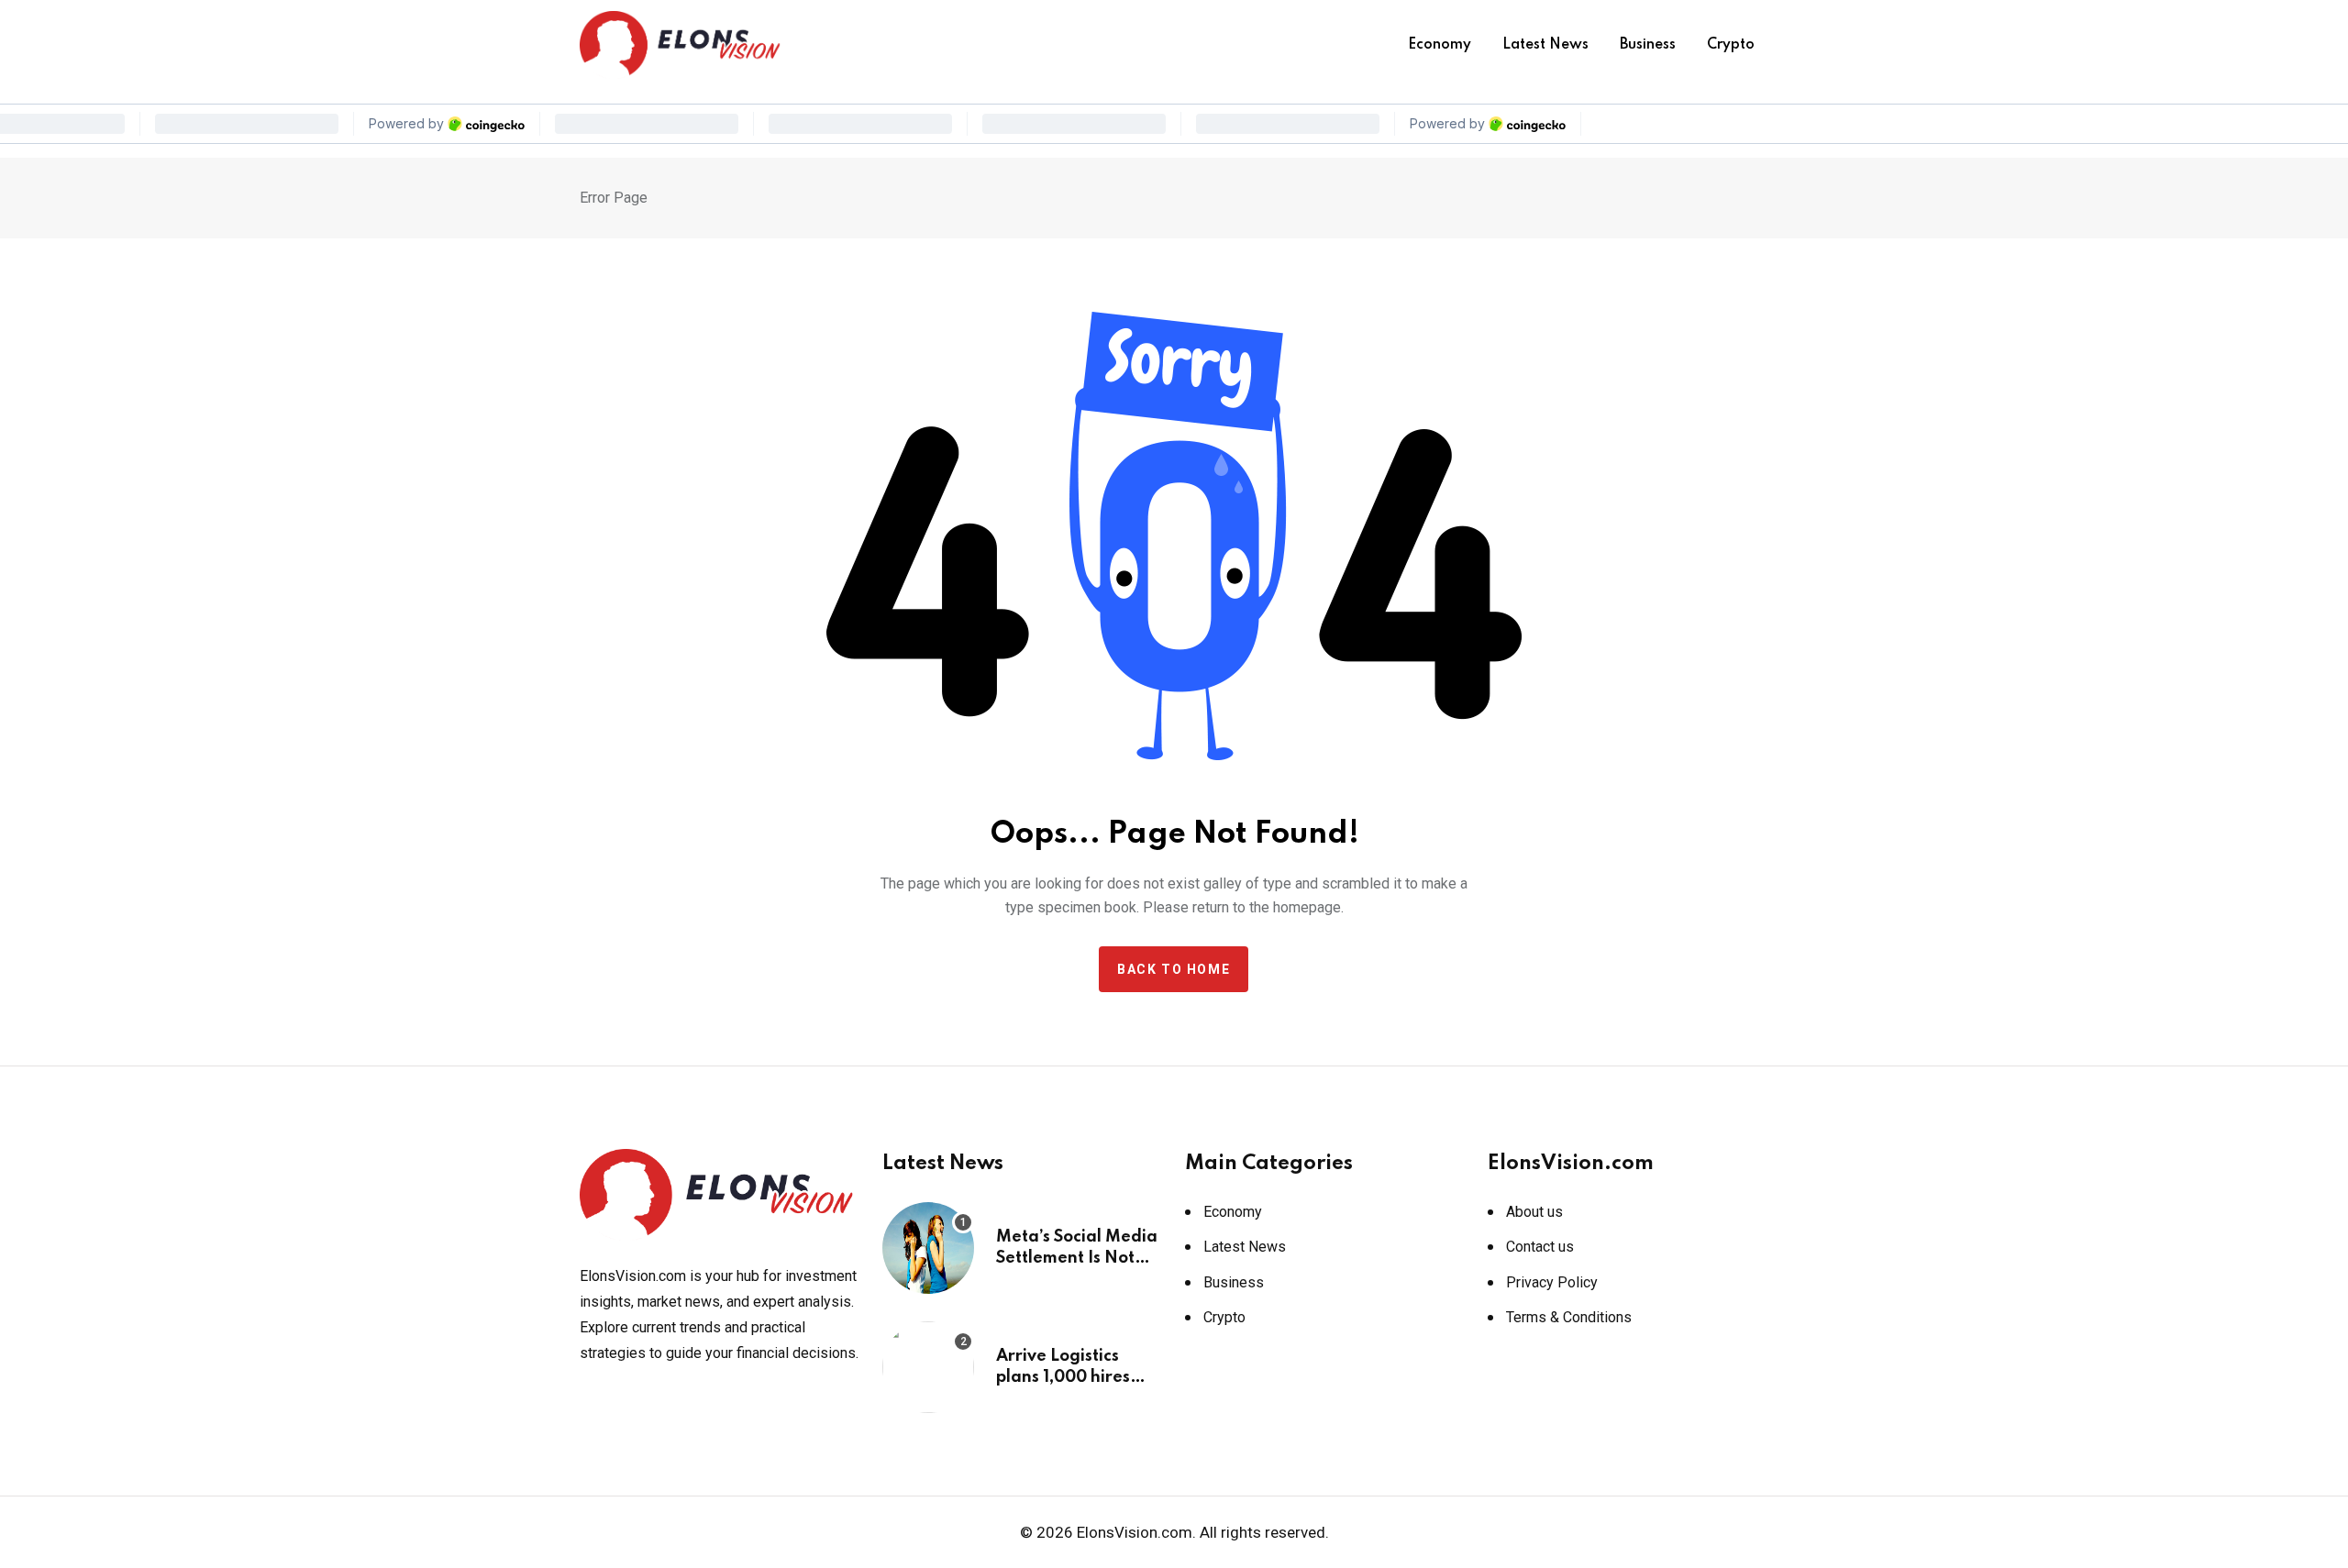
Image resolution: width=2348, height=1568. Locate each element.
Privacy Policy (1552, 1282)
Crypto (1731, 45)
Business (1648, 45)
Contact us (1540, 1247)
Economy (1440, 45)
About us (1534, 1212)
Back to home (1174, 969)
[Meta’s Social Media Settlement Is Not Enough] (928, 1248)
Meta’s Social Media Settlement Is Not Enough (1077, 1258)
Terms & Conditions (1569, 1317)
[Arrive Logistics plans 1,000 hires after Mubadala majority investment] (928, 1367)
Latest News (1545, 45)
